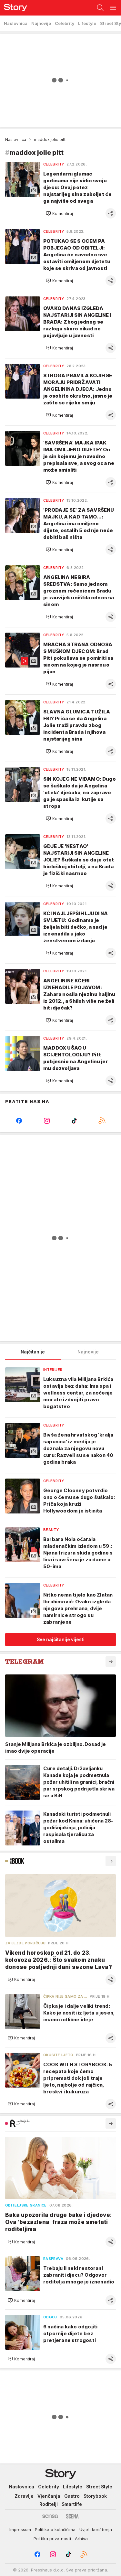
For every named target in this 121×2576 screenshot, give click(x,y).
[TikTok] (75, 1121)
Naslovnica (16, 139)
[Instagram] (47, 1121)
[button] (59, 213)
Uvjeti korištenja (96, 2529)
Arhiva (81, 2539)
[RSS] (102, 1121)
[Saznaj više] (111, 1662)
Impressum (20, 2529)
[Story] (14, 8)
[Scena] (72, 2516)
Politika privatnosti (52, 2539)
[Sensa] (50, 2516)
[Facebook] (19, 1121)
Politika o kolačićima (55, 2529)
